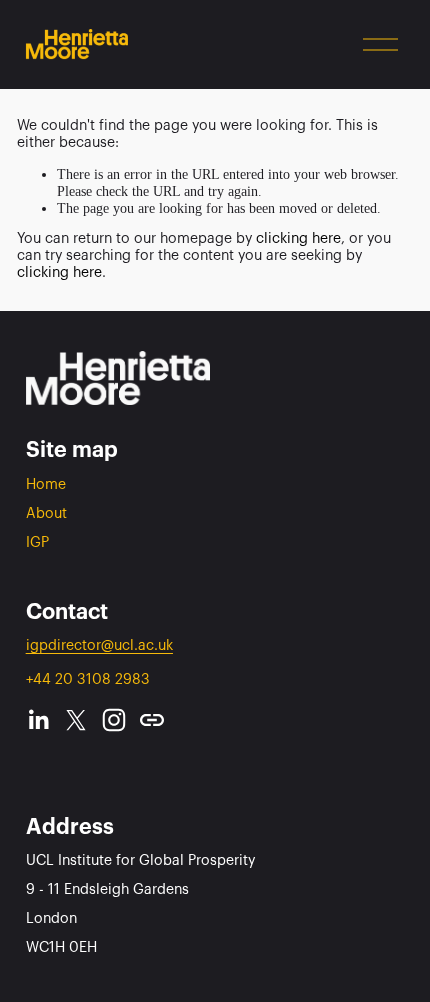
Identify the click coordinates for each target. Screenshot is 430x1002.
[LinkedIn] (38, 720)
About (46, 513)
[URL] (152, 720)
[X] (76, 720)
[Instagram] (114, 720)
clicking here (298, 238)
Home (46, 484)
